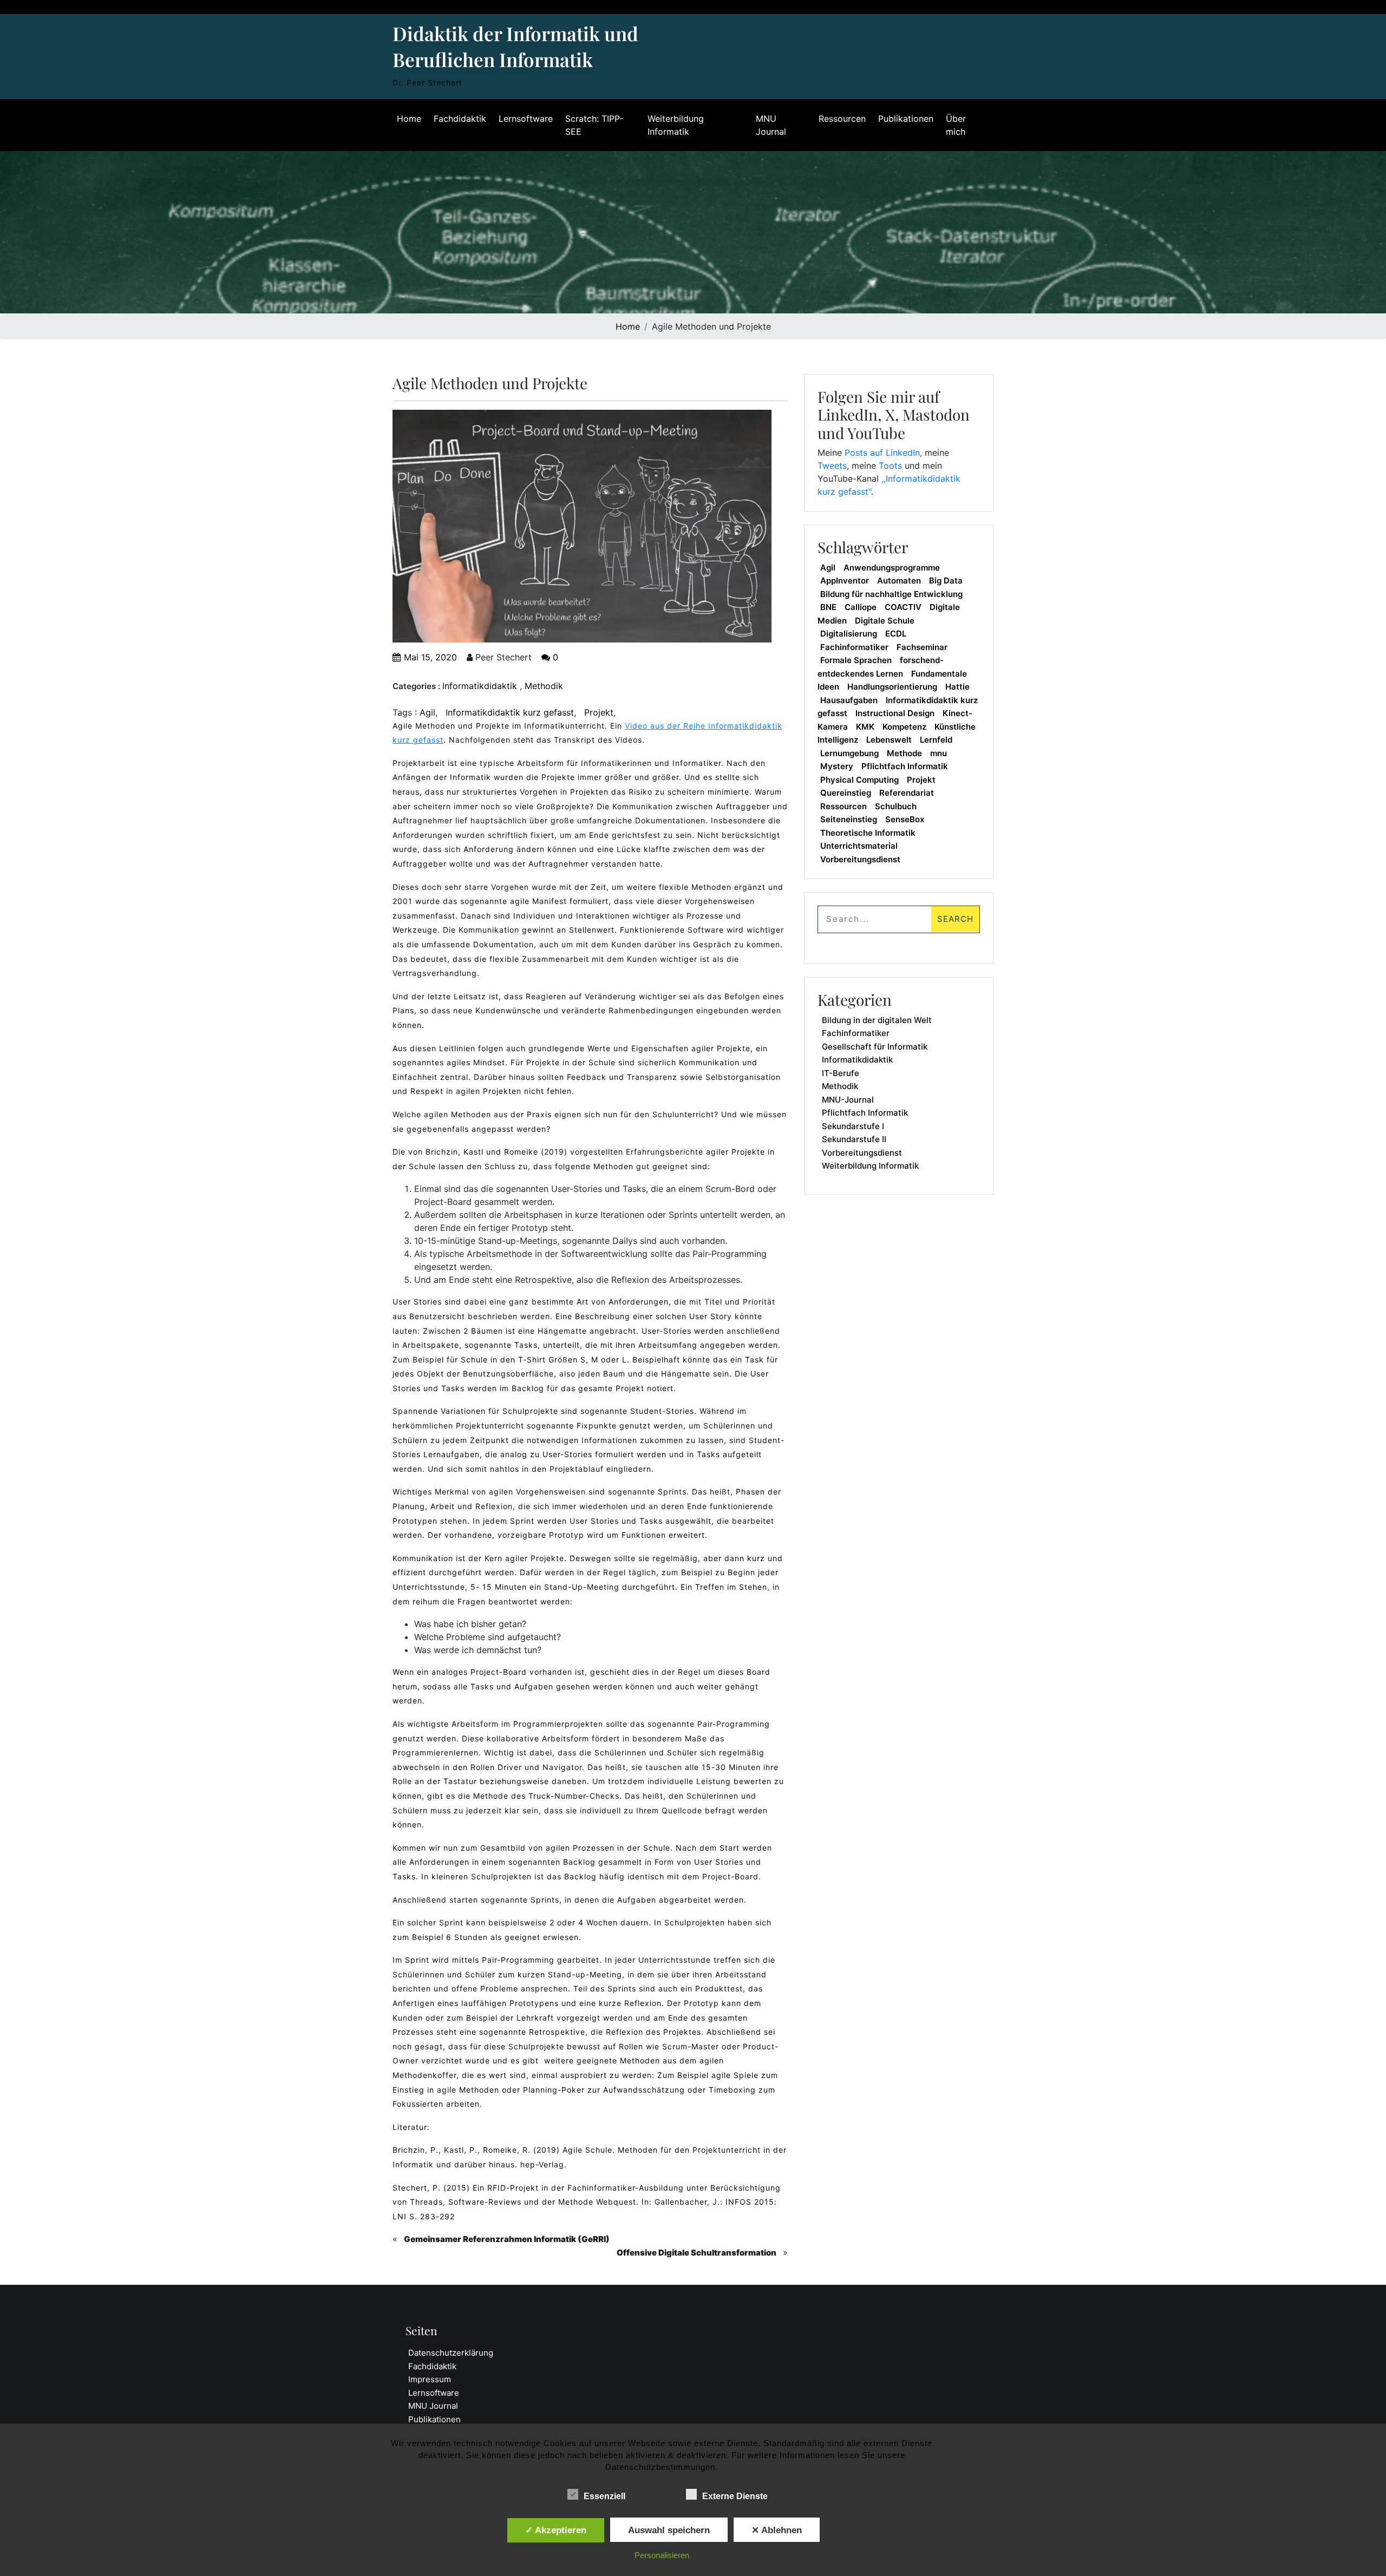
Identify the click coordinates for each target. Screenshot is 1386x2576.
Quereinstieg (846, 793)
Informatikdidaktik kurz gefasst (510, 712)
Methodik (544, 686)
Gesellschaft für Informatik (875, 1047)
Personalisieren (662, 2555)
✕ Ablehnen (777, 2530)
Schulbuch (896, 806)
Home (409, 119)
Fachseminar (922, 647)
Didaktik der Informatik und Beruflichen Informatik (515, 46)
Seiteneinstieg (849, 819)
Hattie (957, 687)
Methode (904, 753)
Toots (890, 466)
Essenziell (604, 2496)
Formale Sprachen (856, 660)
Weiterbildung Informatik (676, 125)
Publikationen (906, 119)
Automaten (899, 581)
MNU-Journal (848, 1100)
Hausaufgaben (849, 700)
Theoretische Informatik (868, 833)
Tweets (832, 466)
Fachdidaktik (460, 119)
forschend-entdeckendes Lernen (881, 667)
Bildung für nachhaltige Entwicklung (891, 594)
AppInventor (845, 581)
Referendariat (907, 793)
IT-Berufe (841, 1073)
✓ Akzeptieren (556, 2530)
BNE (828, 607)
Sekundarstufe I (853, 1126)
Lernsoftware (526, 119)
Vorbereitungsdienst (860, 859)
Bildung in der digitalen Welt (877, 1020)
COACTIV (903, 607)
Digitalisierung (849, 634)
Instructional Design (895, 713)
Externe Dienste (735, 2496)
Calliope (861, 607)
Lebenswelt (889, 740)
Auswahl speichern (669, 2530)
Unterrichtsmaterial (859, 846)
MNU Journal (771, 125)
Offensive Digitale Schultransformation (697, 2253)
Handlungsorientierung (892, 687)
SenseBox (905, 819)
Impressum (430, 2379)
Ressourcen (842, 119)
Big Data (946, 581)
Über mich (956, 125)
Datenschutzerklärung (451, 2353)
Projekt (599, 712)
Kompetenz (904, 727)
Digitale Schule (885, 621)
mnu (939, 753)
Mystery (837, 766)
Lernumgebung (849, 753)
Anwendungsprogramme (892, 568)
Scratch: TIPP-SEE (594, 125)
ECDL (896, 634)
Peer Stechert (502, 657)
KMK (865, 727)
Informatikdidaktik (480, 686)
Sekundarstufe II (854, 1139)
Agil (427, 712)
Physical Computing (859, 780)
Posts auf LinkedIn (882, 453)
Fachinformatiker (854, 647)
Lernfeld (936, 740)
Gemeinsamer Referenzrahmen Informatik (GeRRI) (507, 2239)
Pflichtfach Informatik (905, 766)
